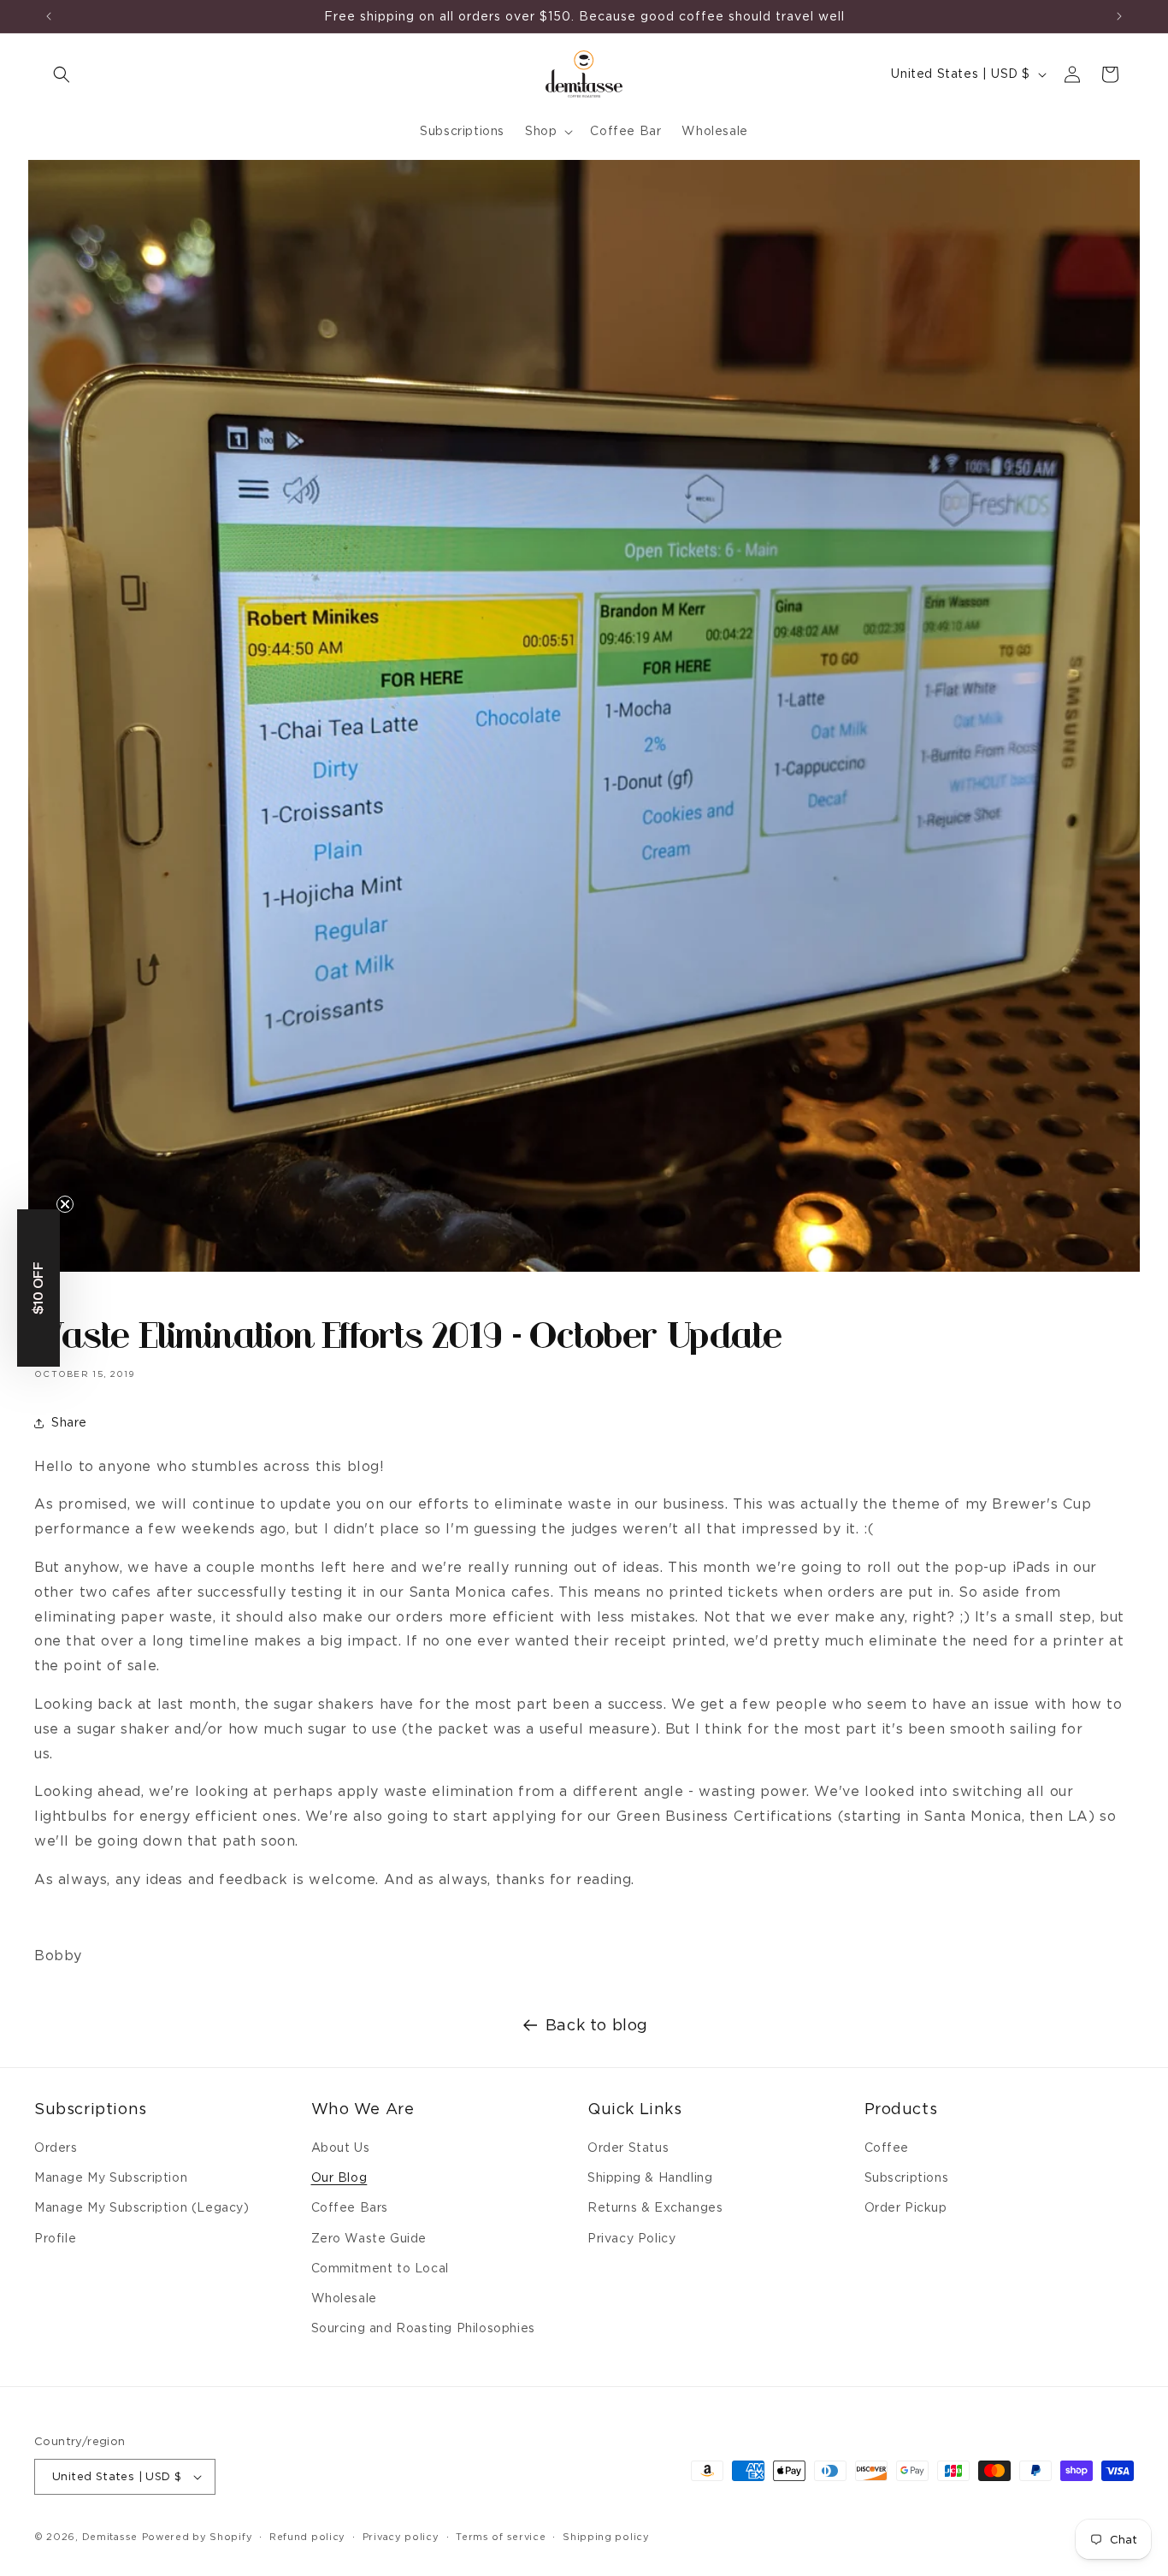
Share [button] (69, 1422)
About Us (341, 2148)
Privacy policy (401, 2537)
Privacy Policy (631, 2238)
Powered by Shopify (198, 2537)
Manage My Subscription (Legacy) (142, 2207)
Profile (55, 2238)
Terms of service (501, 2537)
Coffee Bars (350, 2207)
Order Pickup (906, 2207)
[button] (62, 74)
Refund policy (307, 2537)
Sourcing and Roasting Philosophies (423, 2328)
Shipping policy (606, 2537)
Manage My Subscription (111, 2177)
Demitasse (110, 2537)
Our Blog (339, 2177)
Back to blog (597, 2025)
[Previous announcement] (49, 16)
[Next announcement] (1119, 16)
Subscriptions (907, 2177)
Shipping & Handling (650, 2177)
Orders (56, 2148)
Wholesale (344, 2298)
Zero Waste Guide (369, 2238)
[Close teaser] (65, 1204)
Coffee (887, 2148)
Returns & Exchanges (655, 2207)
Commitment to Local (380, 2268)
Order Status (628, 2148)
